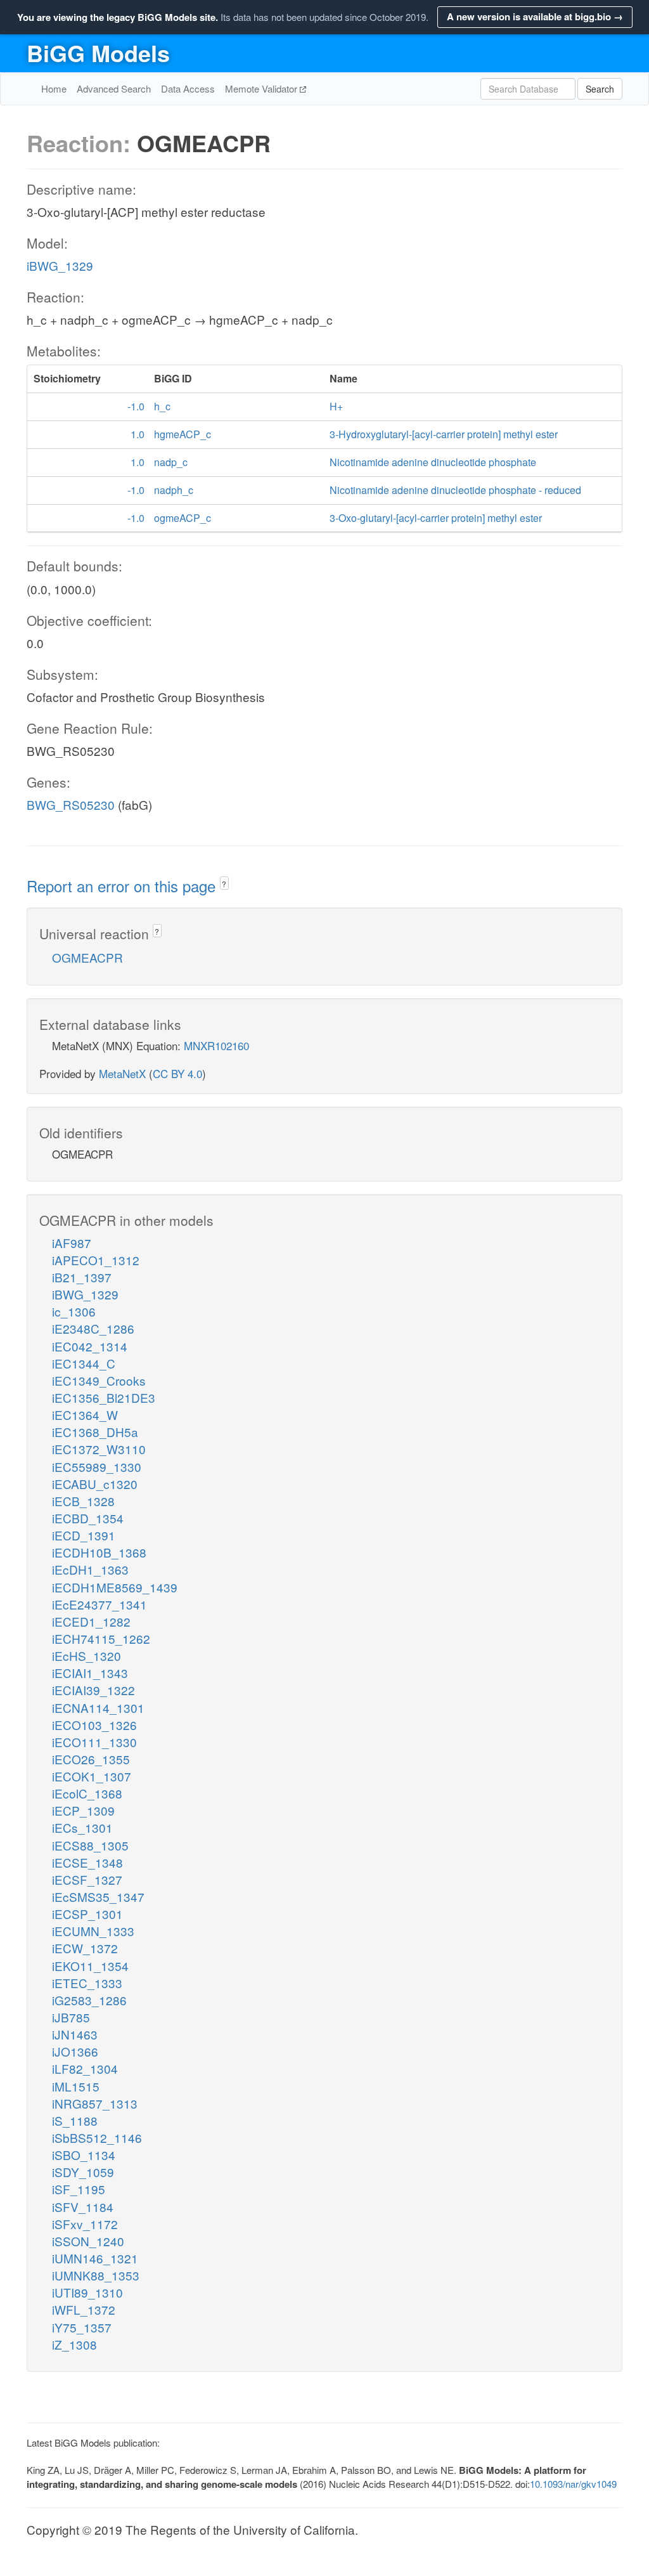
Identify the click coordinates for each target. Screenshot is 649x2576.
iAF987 (72, 1243)
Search (600, 89)
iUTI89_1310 (87, 2292)
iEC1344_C (84, 1363)
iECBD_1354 (88, 1518)
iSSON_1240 (88, 2241)
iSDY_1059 (83, 2172)
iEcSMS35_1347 (98, 1896)
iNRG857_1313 (95, 2103)
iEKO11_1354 (90, 1966)
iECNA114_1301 (98, 1708)
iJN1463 (75, 2034)
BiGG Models (98, 53)
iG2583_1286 (89, 2000)
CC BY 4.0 (177, 1073)
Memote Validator (262, 88)
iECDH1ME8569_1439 (115, 1587)
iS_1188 (75, 2120)
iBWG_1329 (60, 265)
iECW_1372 (85, 1948)
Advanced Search (114, 88)
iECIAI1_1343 (90, 1673)
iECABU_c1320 (95, 1484)
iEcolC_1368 (87, 1793)
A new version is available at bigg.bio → (535, 16)
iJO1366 (75, 2051)
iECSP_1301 (87, 1914)
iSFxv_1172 (85, 2224)
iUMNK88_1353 (96, 2275)
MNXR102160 (216, 1045)
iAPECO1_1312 (96, 1260)
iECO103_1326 (94, 1725)
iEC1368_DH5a (95, 1432)
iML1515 (76, 2086)
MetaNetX (122, 1073)
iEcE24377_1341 (100, 1604)
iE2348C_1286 (93, 1328)
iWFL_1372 (84, 2309)
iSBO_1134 (84, 2155)
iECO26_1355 (91, 1759)
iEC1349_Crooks (99, 1380)
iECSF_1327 (87, 1879)
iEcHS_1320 (87, 1656)
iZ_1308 (74, 2344)
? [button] (224, 884)
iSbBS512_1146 (97, 2137)
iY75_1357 (82, 2327)
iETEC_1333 (87, 1983)
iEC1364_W (85, 1415)
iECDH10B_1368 (99, 1552)
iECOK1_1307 (92, 1776)
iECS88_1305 (90, 1845)
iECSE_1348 (87, 1862)
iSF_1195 (79, 2189)
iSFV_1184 (83, 2207)
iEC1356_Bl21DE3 (104, 1397)
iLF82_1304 (85, 2068)
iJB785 (71, 2017)
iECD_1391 (84, 1535)
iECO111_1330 (94, 1742)
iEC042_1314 (90, 1346)
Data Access (188, 88)
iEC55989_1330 (97, 1467)
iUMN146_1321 (95, 2258)
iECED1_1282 (91, 1621)
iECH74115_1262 (101, 1638)
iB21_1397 (82, 1277)
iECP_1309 (83, 1810)
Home (54, 88)
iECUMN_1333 (93, 1931)
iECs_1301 (82, 1827)
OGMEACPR (87, 957)
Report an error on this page (123, 886)
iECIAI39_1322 (93, 1690)
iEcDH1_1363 (90, 1569)
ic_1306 (74, 1311)
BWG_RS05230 (71, 804)
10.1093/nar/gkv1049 (573, 2484)
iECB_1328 (83, 1501)
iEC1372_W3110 (99, 1449)
